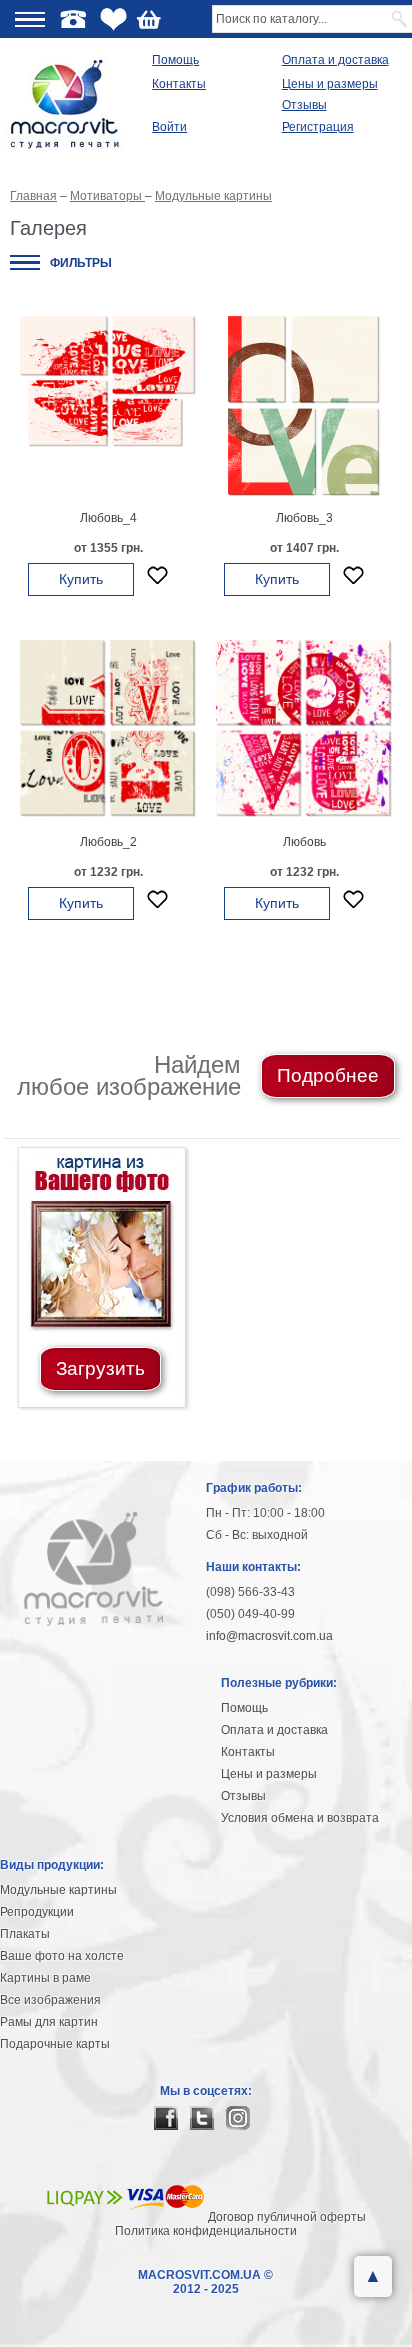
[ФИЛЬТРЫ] (25, 262)
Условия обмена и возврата (300, 1818)
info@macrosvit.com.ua (269, 1636)
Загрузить (100, 1368)
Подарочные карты (55, 2044)
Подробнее (328, 1075)
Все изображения (50, 2000)
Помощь (175, 60)
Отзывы (304, 105)
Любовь (304, 842)
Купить (81, 579)
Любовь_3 (304, 518)
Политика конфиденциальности (206, 2231)
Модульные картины (58, 1890)
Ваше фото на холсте (62, 1956)
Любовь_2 (108, 842)
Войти (169, 127)
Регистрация (318, 127)
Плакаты (25, 1934)
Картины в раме (45, 1978)
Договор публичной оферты (287, 2217)
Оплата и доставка (335, 60)
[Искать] (400, 19)
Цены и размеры (330, 84)
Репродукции (37, 1912)
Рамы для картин (49, 2022)
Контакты (179, 84)
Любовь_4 (108, 518)
